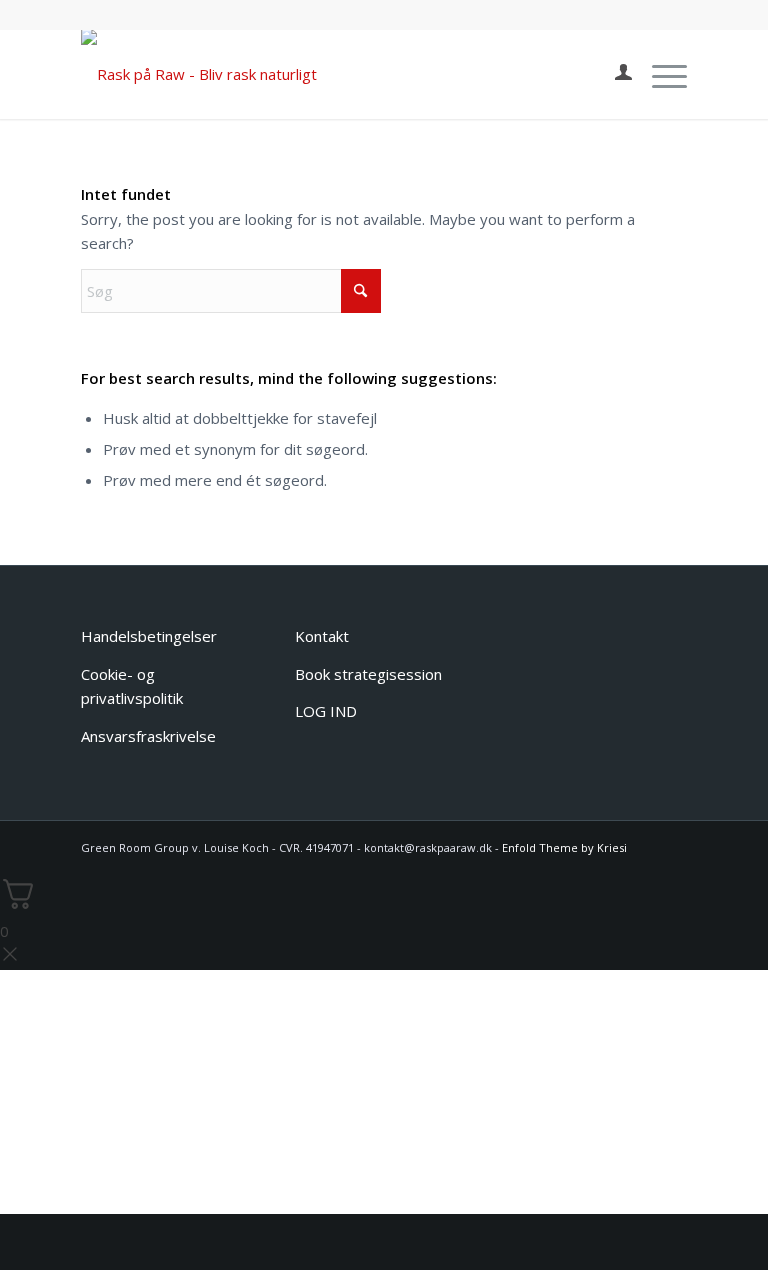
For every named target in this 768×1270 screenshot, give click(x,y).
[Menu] (659, 74)
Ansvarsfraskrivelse (148, 736)
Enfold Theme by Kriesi (564, 847)
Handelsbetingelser (149, 636)
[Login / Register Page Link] (613, 74)
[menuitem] (613, 74)
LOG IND (326, 711)
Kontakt (322, 636)
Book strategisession (368, 674)
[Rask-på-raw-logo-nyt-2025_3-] (199, 74)
